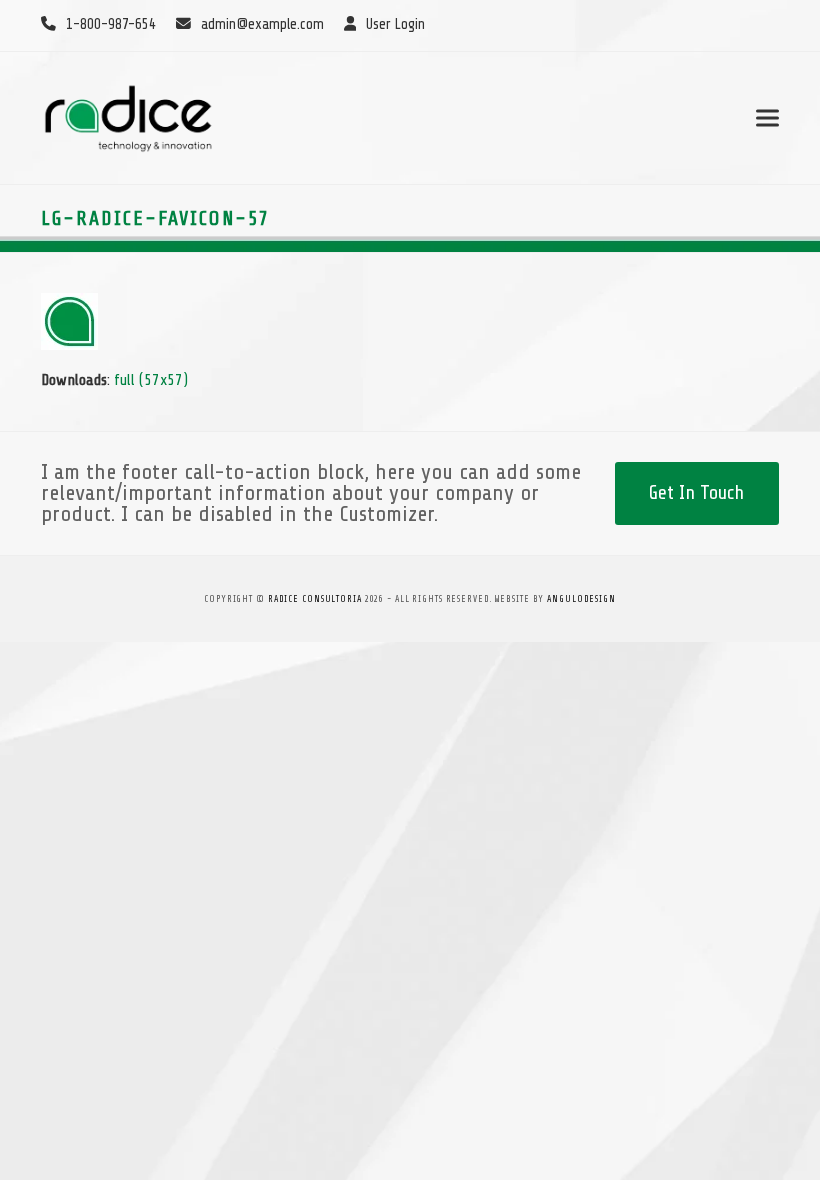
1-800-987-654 (111, 24)
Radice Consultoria (315, 599)
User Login (395, 24)
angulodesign (581, 599)
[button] (767, 117)
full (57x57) (151, 380)
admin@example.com (262, 24)
